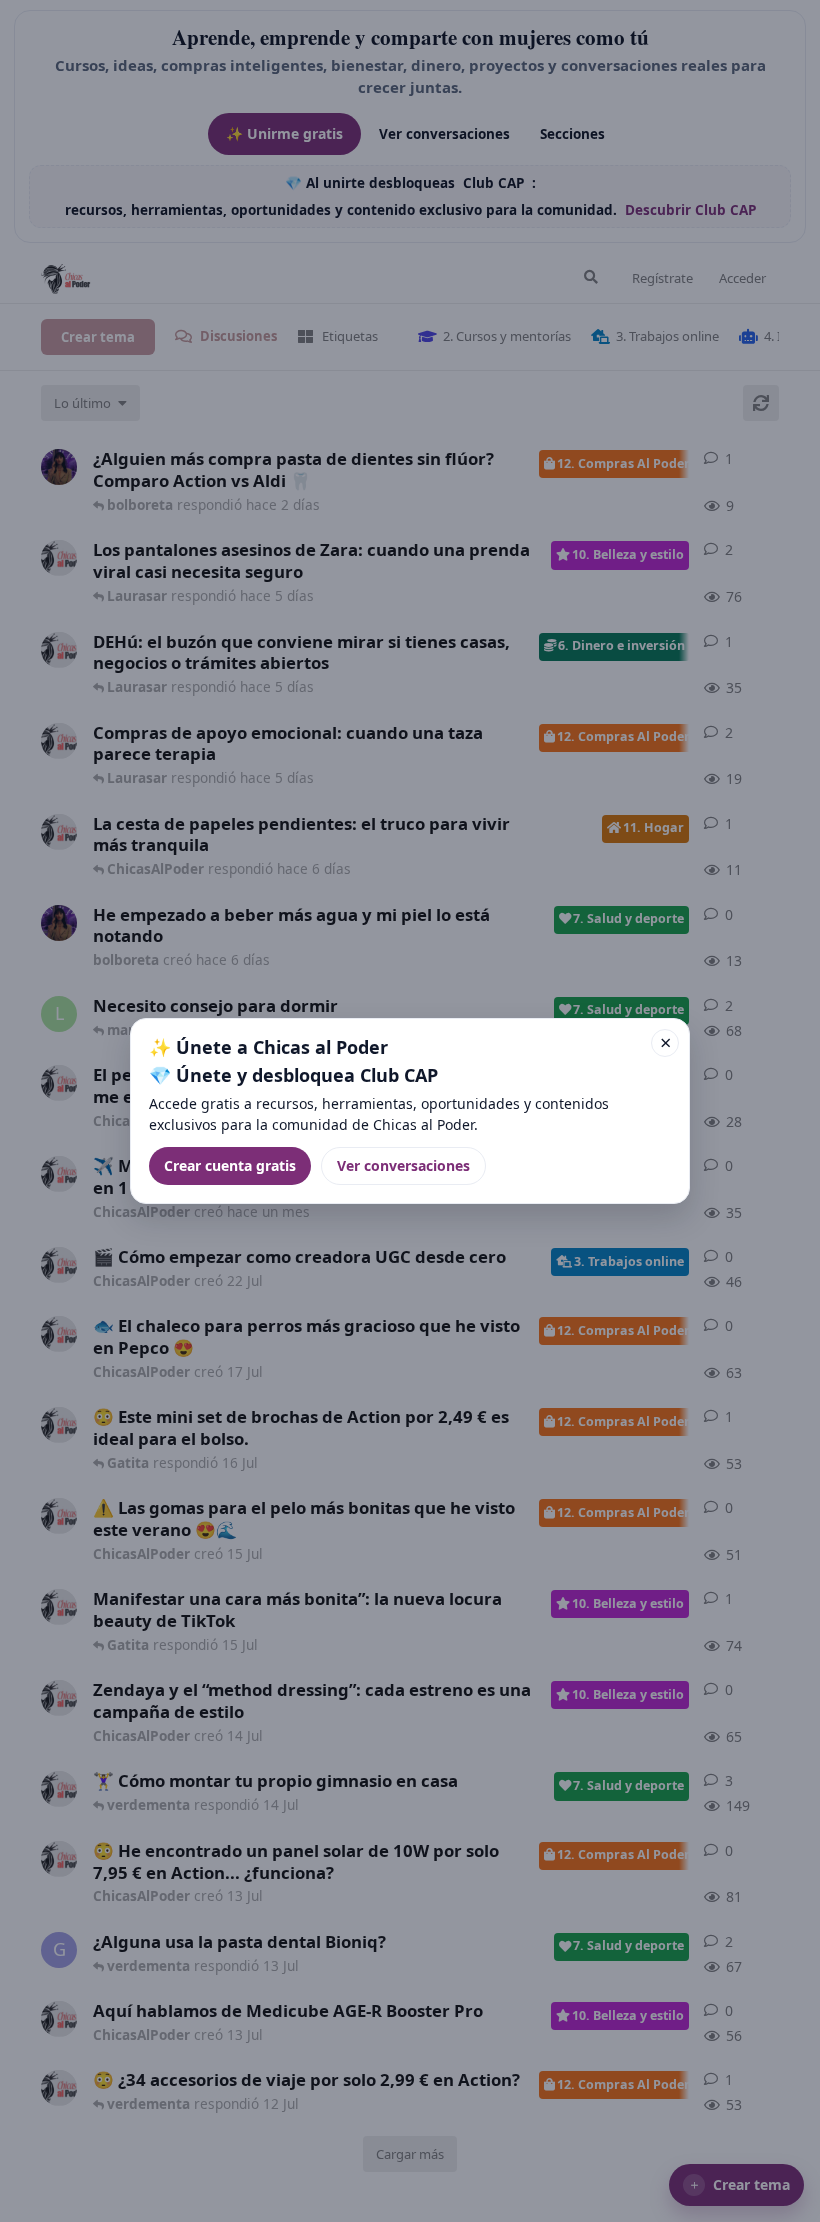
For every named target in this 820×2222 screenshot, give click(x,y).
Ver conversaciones (403, 1165)
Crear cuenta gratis (230, 1165)
